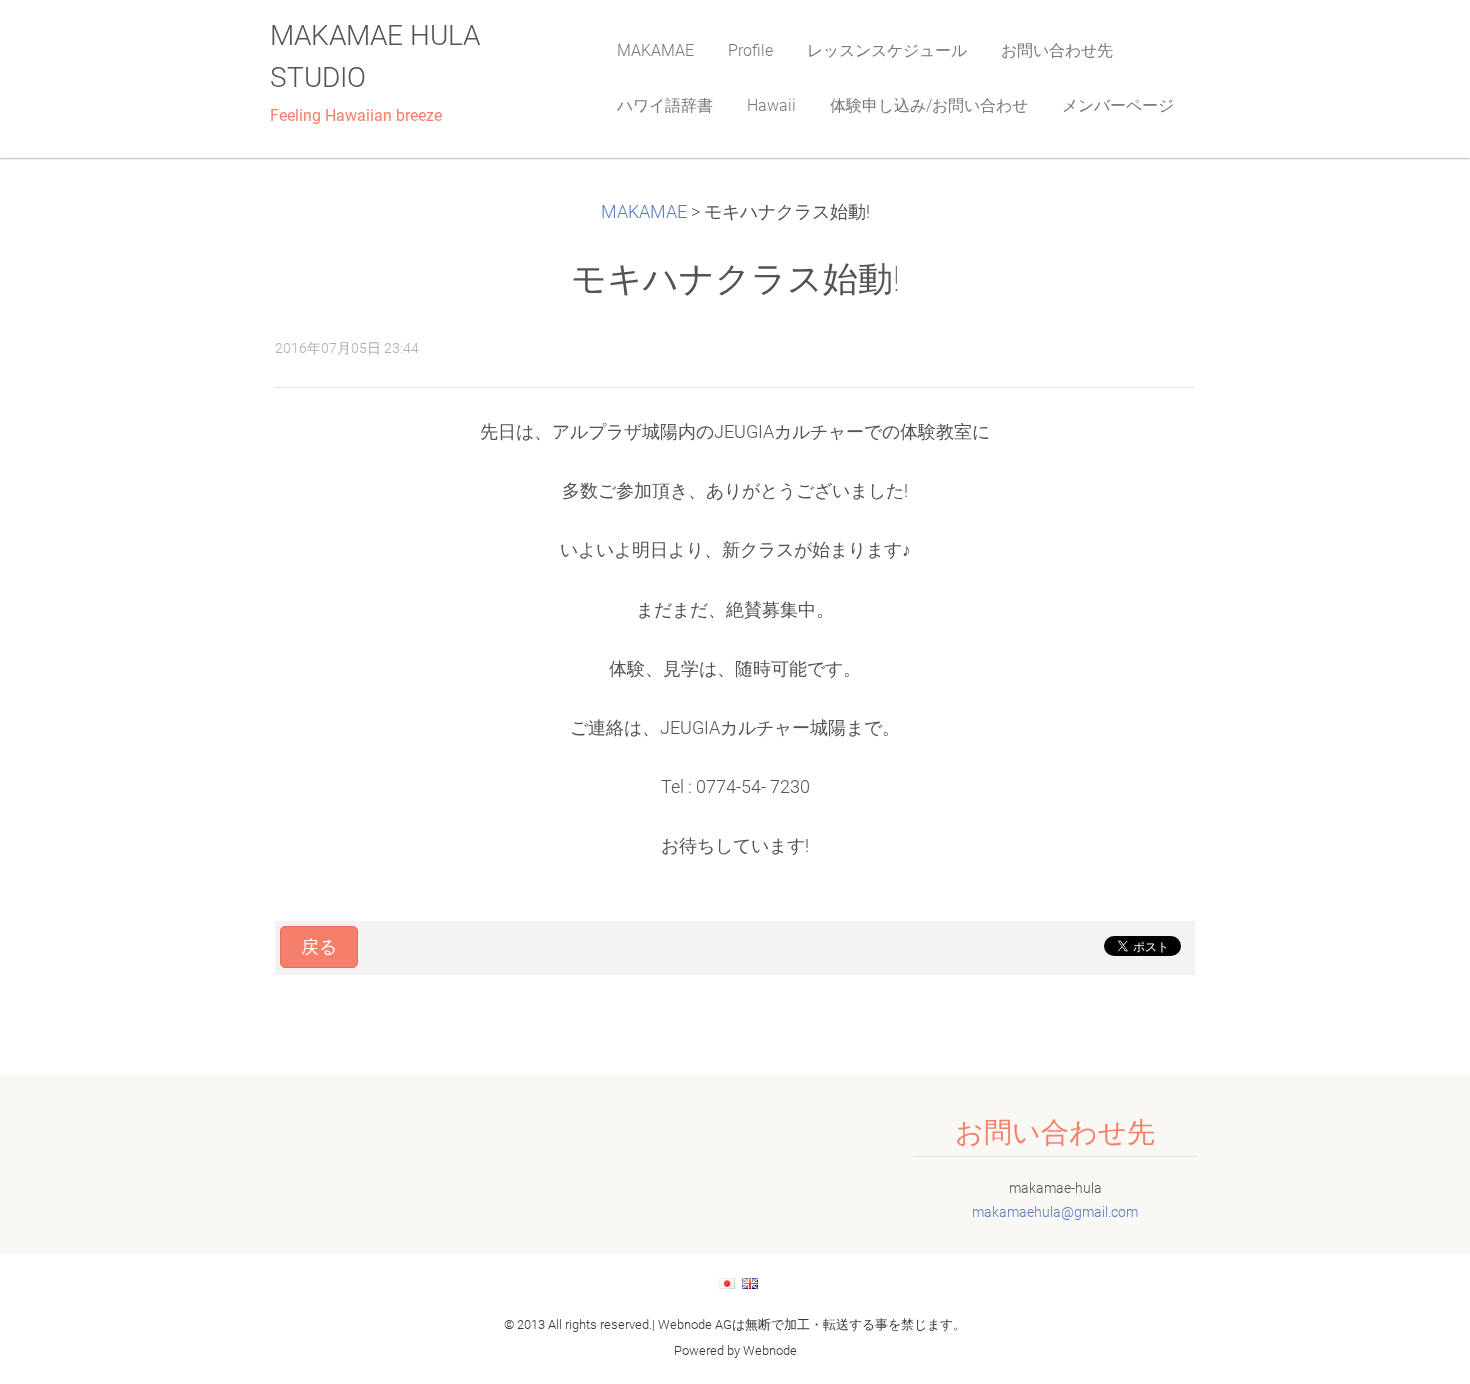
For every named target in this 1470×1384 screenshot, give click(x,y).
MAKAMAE (644, 212)
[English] (750, 1283)
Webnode (770, 1350)
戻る (319, 947)
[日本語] (727, 1283)
